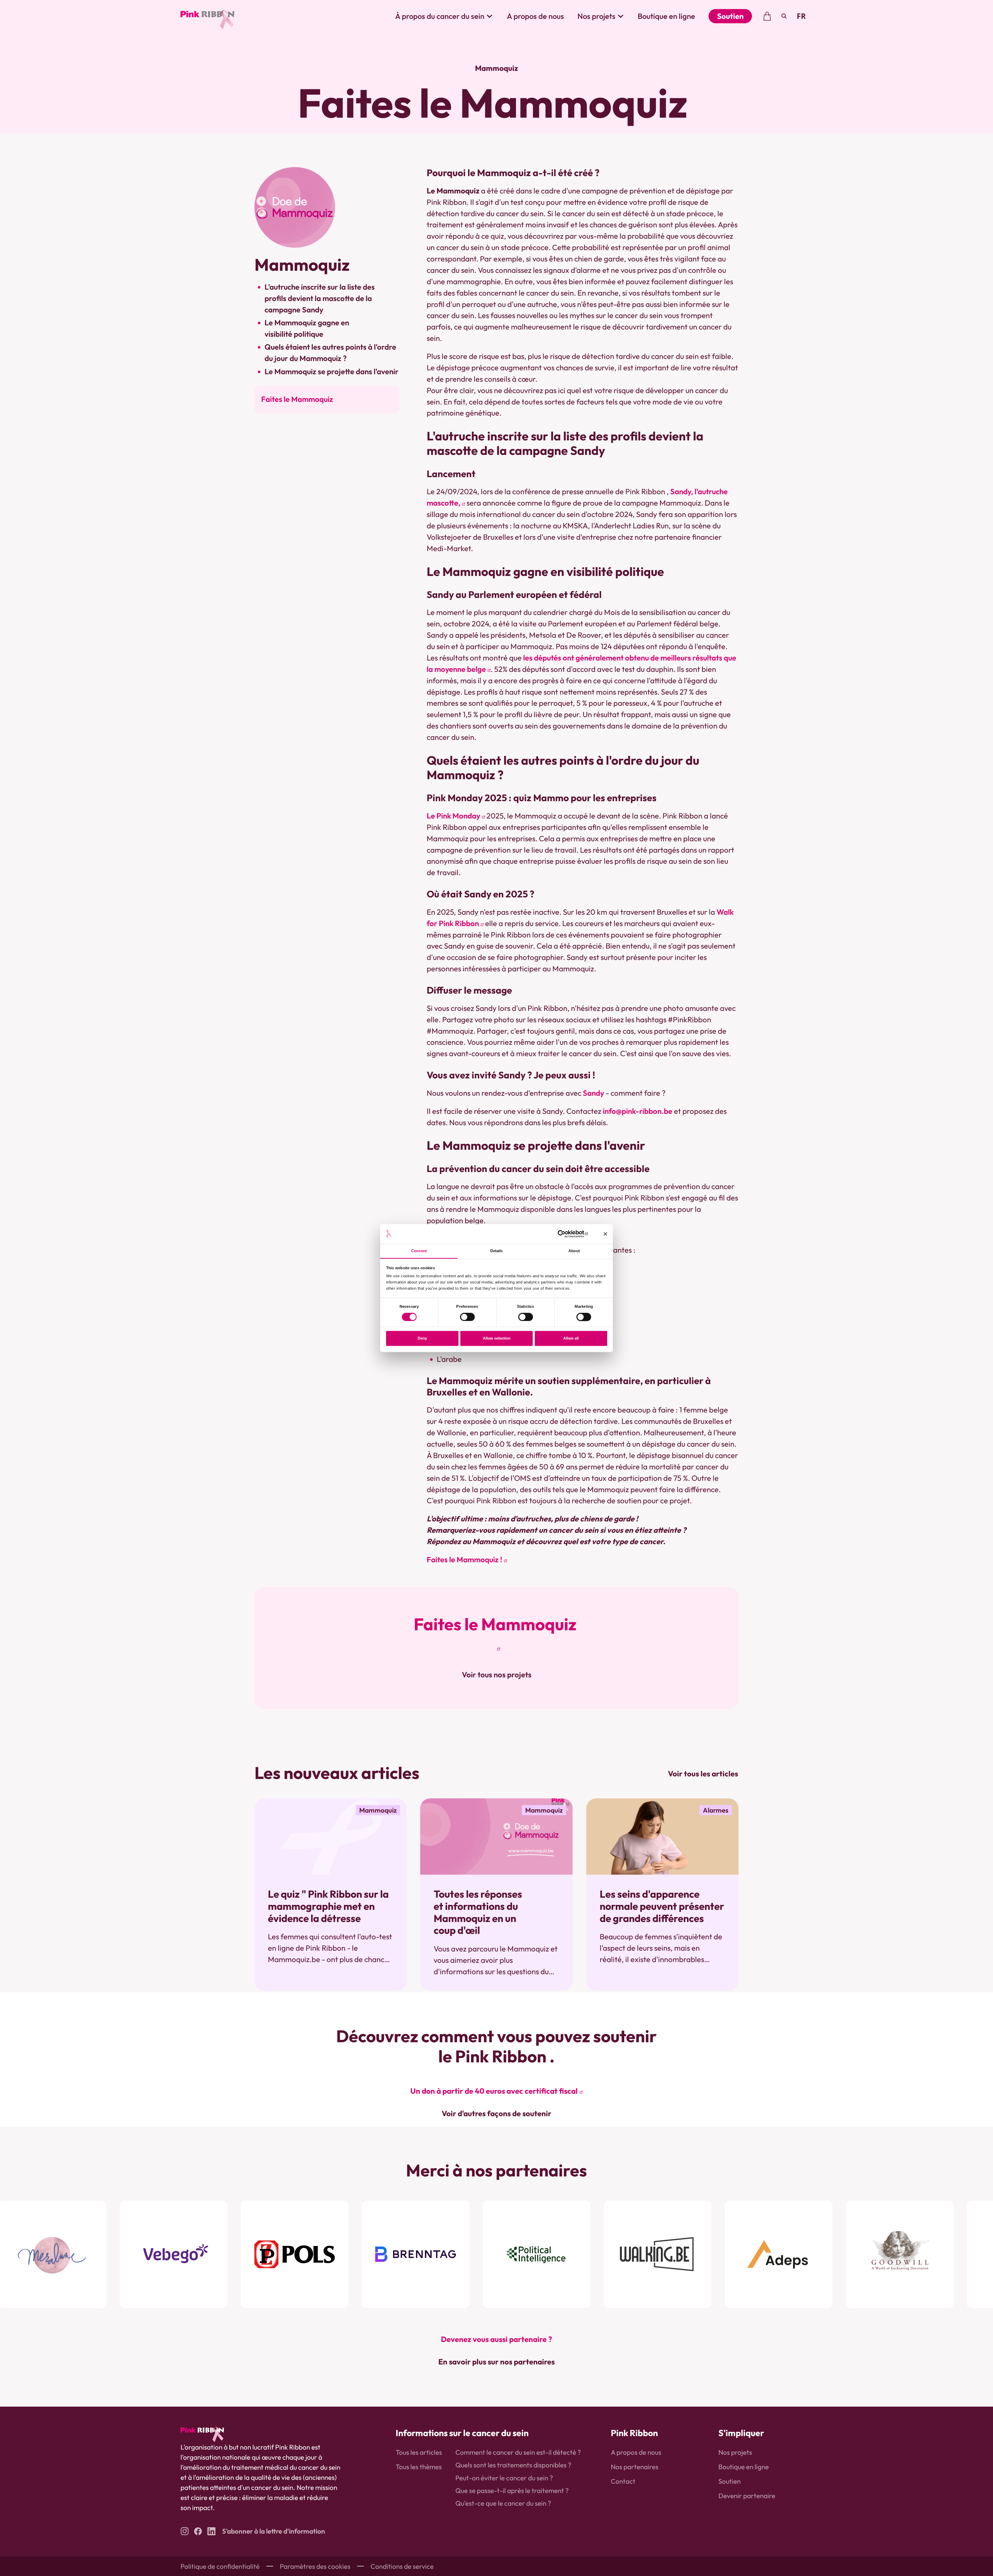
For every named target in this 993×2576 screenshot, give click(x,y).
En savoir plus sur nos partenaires (496, 2362)
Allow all (571, 1338)
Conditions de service (402, 2566)
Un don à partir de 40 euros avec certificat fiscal (494, 2091)
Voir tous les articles (703, 1774)
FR (801, 16)
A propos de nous (535, 16)
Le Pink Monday (453, 816)
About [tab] (574, 1251)
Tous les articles (419, 2452)
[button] (444, 16)
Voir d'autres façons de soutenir (496, 2113)
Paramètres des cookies (315, 2566)
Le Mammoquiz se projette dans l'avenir (332, 371)
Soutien (730, 16)
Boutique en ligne (666, 16)
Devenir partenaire (747, 2496)
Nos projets (735, 2452)
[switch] (467, 1317)
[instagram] (185, 2531)
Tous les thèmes (419, 2467)
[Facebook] (198, 2531)
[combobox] (801, 16)
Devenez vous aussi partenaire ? (496, 2339)
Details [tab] (497, 1251)
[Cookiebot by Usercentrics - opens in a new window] (565, 1234)
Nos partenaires (635, 2467)
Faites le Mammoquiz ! (464, 1560)
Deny (422, 1338)
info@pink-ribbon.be (638, 1111)
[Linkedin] (211, 2531)
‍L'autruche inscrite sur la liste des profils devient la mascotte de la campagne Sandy (320, 298)
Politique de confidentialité (220, 2566)
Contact (623, 2481)
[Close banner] (605, 1234)
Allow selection (497, 1338)
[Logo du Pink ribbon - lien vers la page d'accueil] (207, 16)
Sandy (593, 1093)
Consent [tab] (419, 1251)
